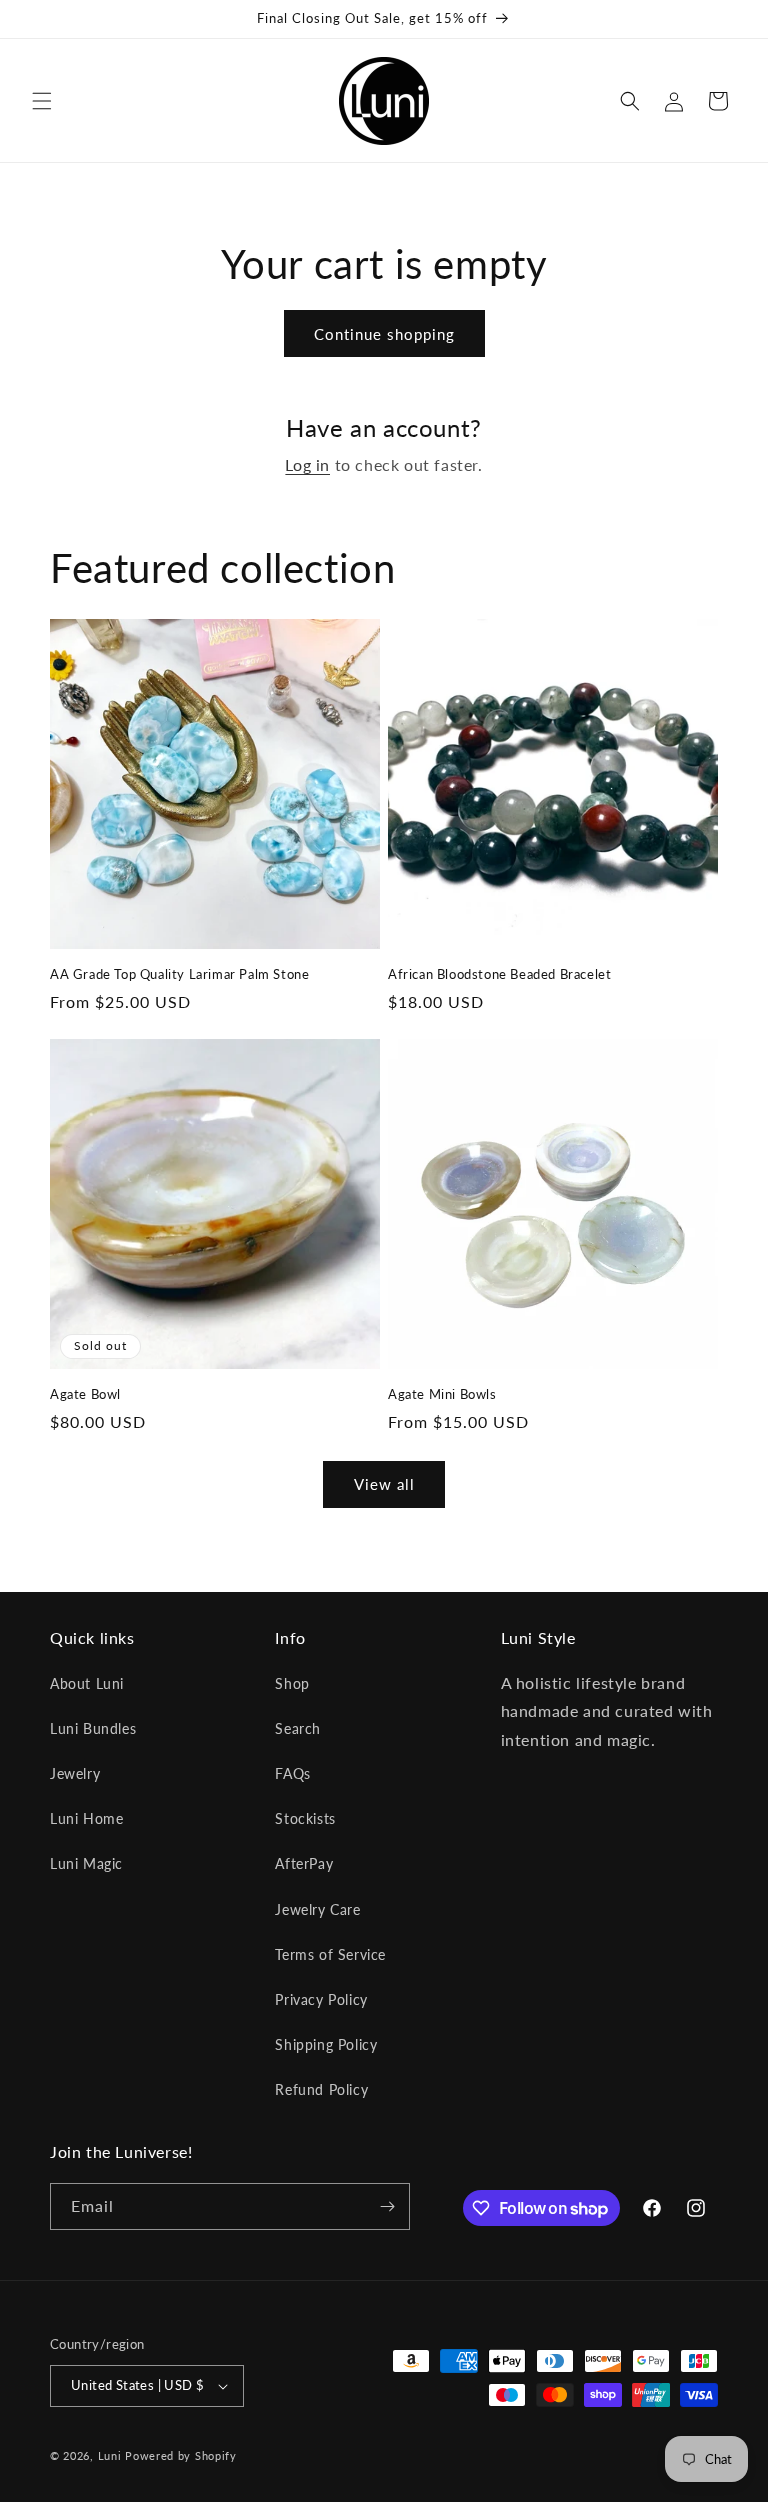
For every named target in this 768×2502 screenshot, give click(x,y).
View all (384, 1484)
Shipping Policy (326, 2044)
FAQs (292, 1773)
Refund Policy (321, 2089)
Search (298, 1728)
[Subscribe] (387, 2206)
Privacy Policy (321, 1999)
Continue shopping (384, 334)
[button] (42, 101)
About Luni (87, 1683)
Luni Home (86, 1818)
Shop (292, 1683)
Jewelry (75, 1773)
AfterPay (304, 1863)
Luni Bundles (93, 1728)
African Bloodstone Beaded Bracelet (499, 974)
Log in (307, 464)
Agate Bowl (85, 1394)
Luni (110, 2455)
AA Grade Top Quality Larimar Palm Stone (179, 974)
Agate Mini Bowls (442, 1394)
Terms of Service (330, 1954)
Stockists (305, 1818)
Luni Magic (86, 1863)
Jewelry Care (317, 1909)
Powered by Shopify (181, 2455)
